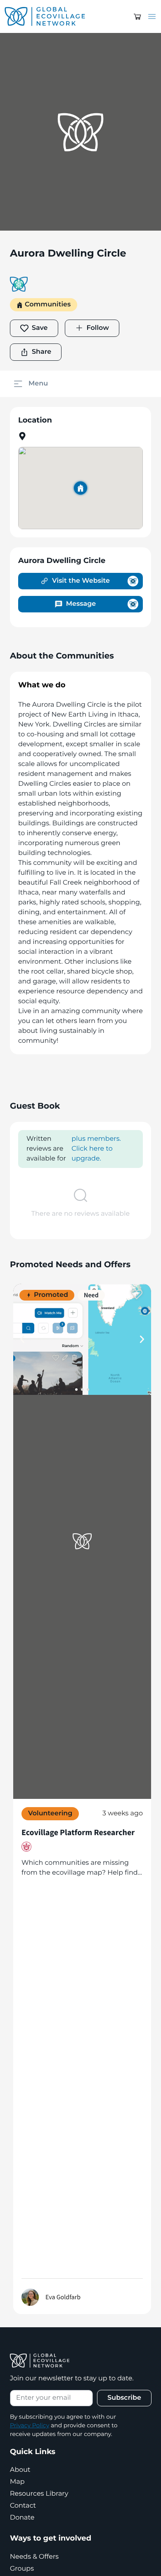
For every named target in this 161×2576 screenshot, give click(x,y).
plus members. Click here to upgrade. (96, 1149)
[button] (137, 16)
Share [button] (41, 352)
